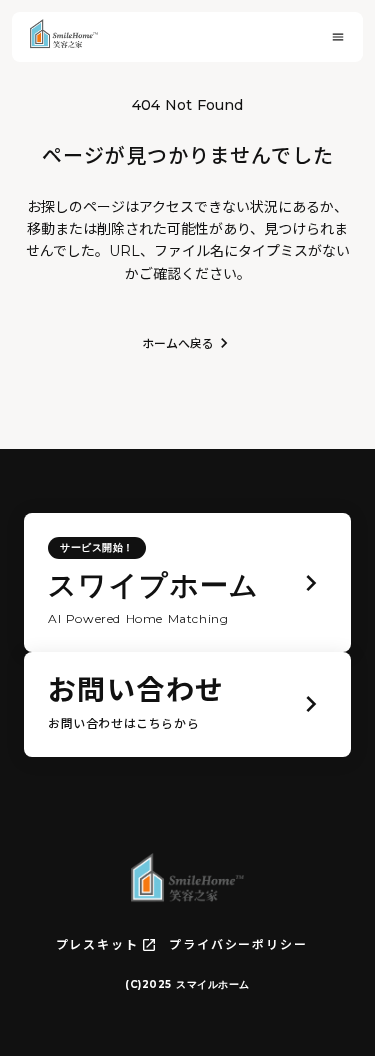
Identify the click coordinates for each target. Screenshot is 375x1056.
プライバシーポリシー (238, 944)
